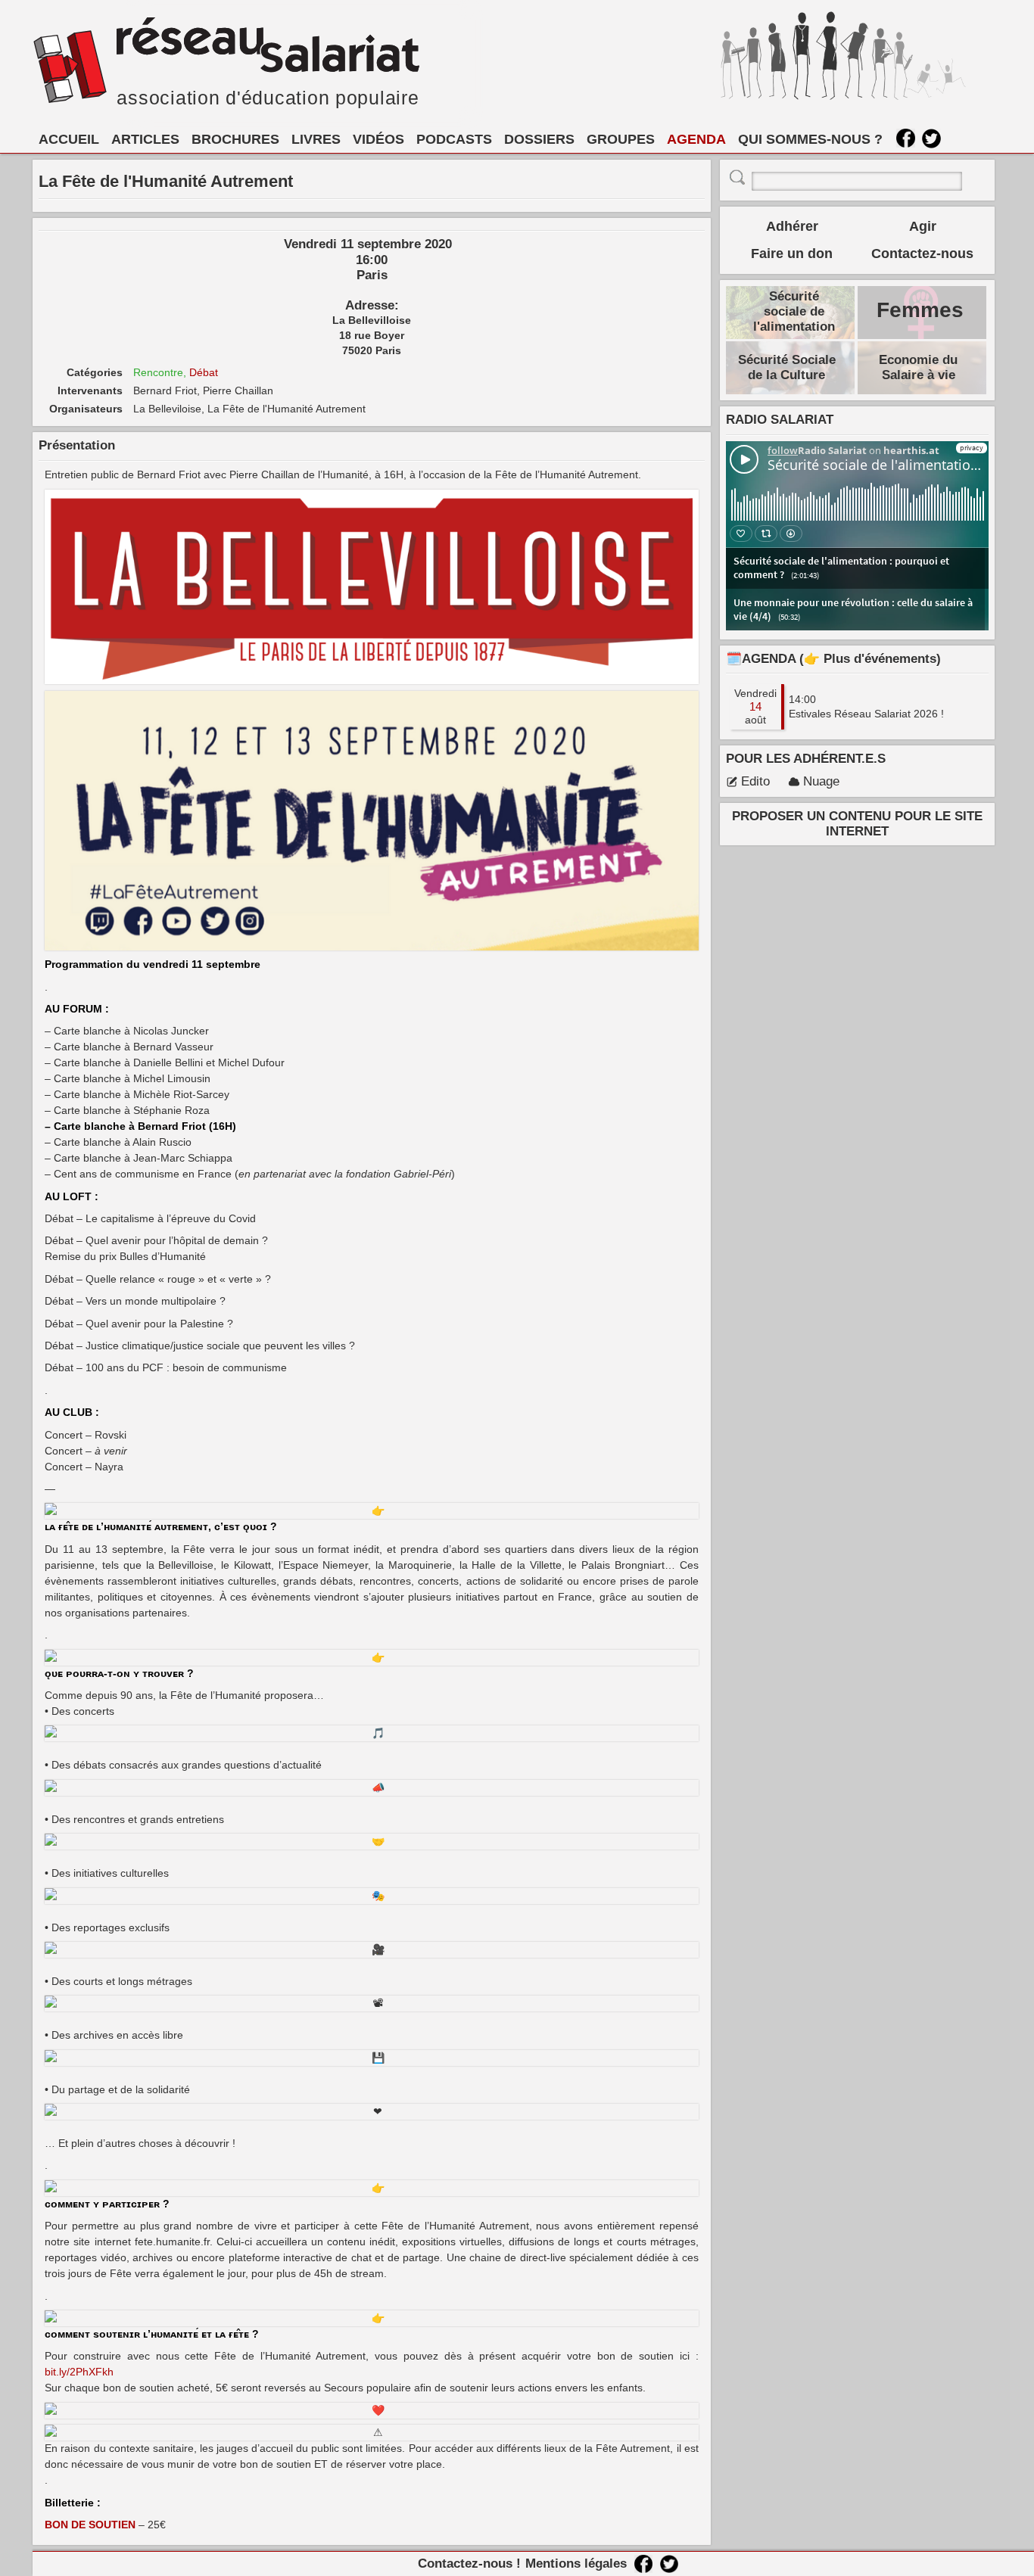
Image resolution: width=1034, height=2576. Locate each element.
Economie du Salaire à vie (918, 367)
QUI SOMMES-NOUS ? (810, 139)
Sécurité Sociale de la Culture (787, 367)
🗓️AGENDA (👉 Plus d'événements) (833, 659)
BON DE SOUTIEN (90, 2525)
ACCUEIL (69, 139)
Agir (923, 226)
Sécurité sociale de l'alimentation (794, 311)
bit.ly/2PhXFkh (79, 2372)
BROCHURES (235, 139)
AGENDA (696, 139)
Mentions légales (576, 2564)
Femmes (920, 310)
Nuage (821, 781)
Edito (755, 781)
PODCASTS (454, 139)
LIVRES (316, 139)
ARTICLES (145, 139)
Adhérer (792, 226)
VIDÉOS (378, 139)
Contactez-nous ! (469, 2564)
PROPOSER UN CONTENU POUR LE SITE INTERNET (857, 824)
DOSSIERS (539, 139)
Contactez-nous (922, 254)
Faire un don (792, 254)
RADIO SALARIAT (780, 420)
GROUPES (621, 139)
